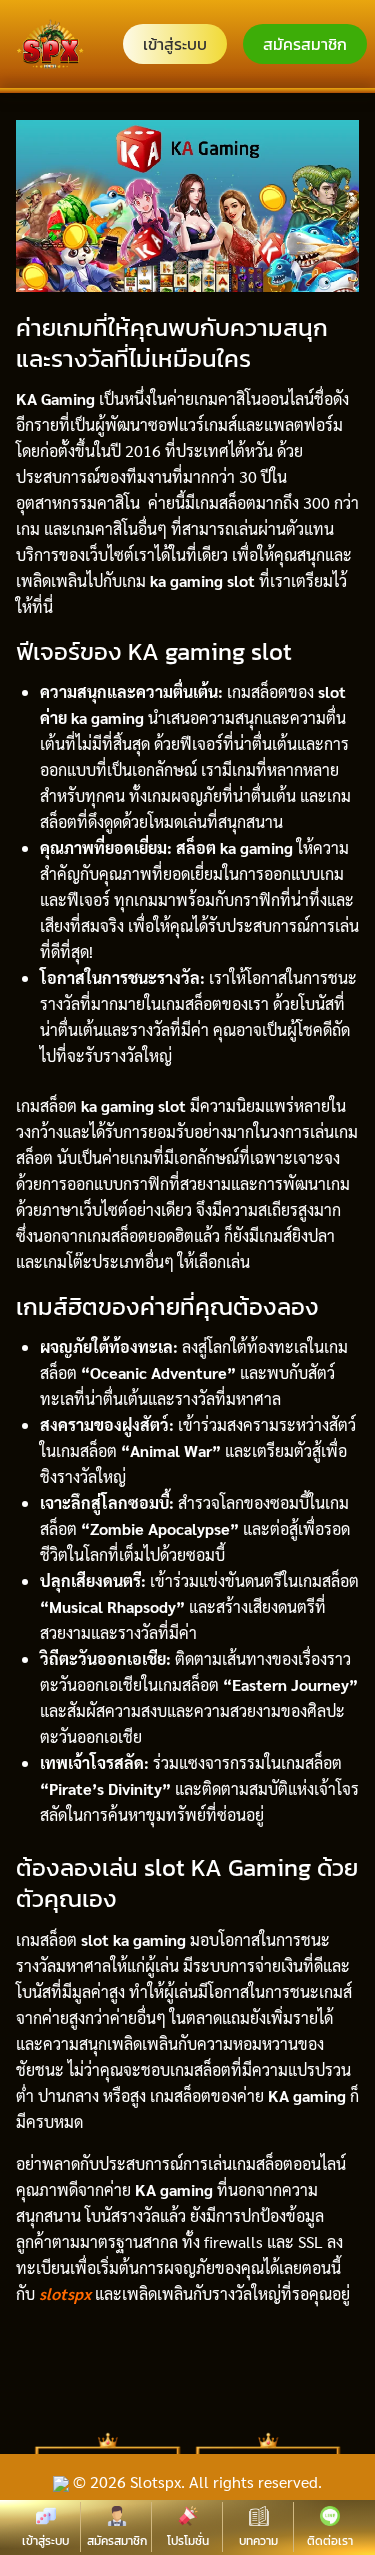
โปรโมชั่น (188, 2541)
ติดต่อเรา (330, 2541)
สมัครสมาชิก (305, 44)
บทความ (258, 2541)
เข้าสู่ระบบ (175, 44)
